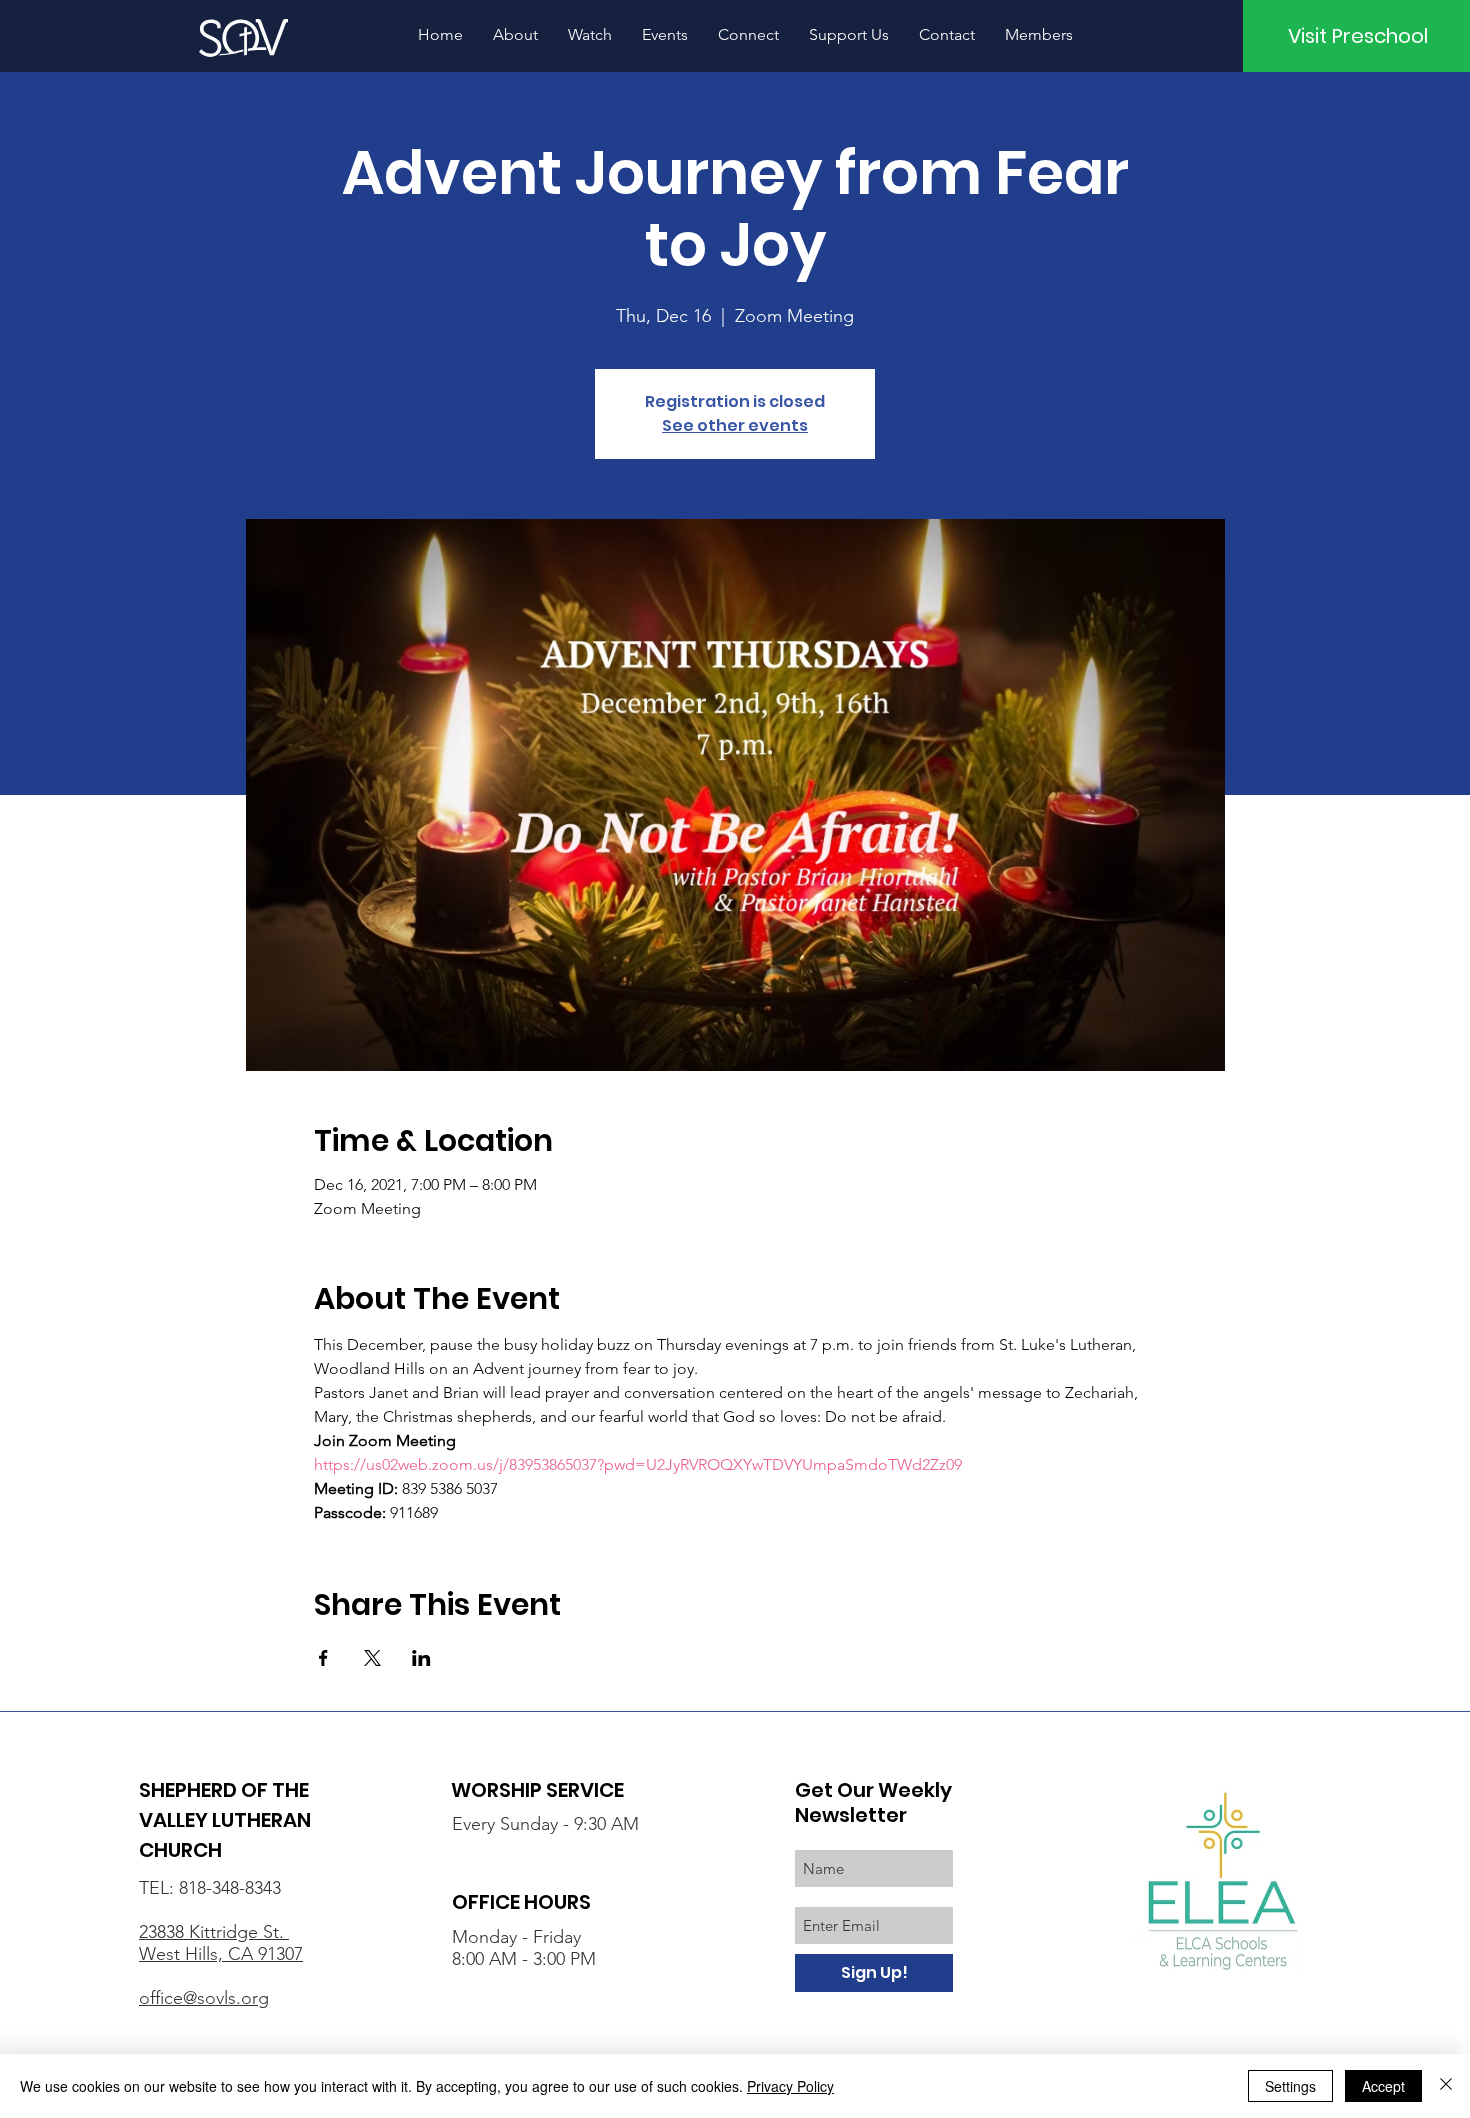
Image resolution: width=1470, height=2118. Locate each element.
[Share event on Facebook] (323, 1658)
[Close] (1446, 2086)
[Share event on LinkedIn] (421, 1658)
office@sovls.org (204, 1998)
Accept (1383, 2086)
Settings (1290, 2086)
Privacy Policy (790, 2086)
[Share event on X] (372, 1658)
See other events (735, 425)
